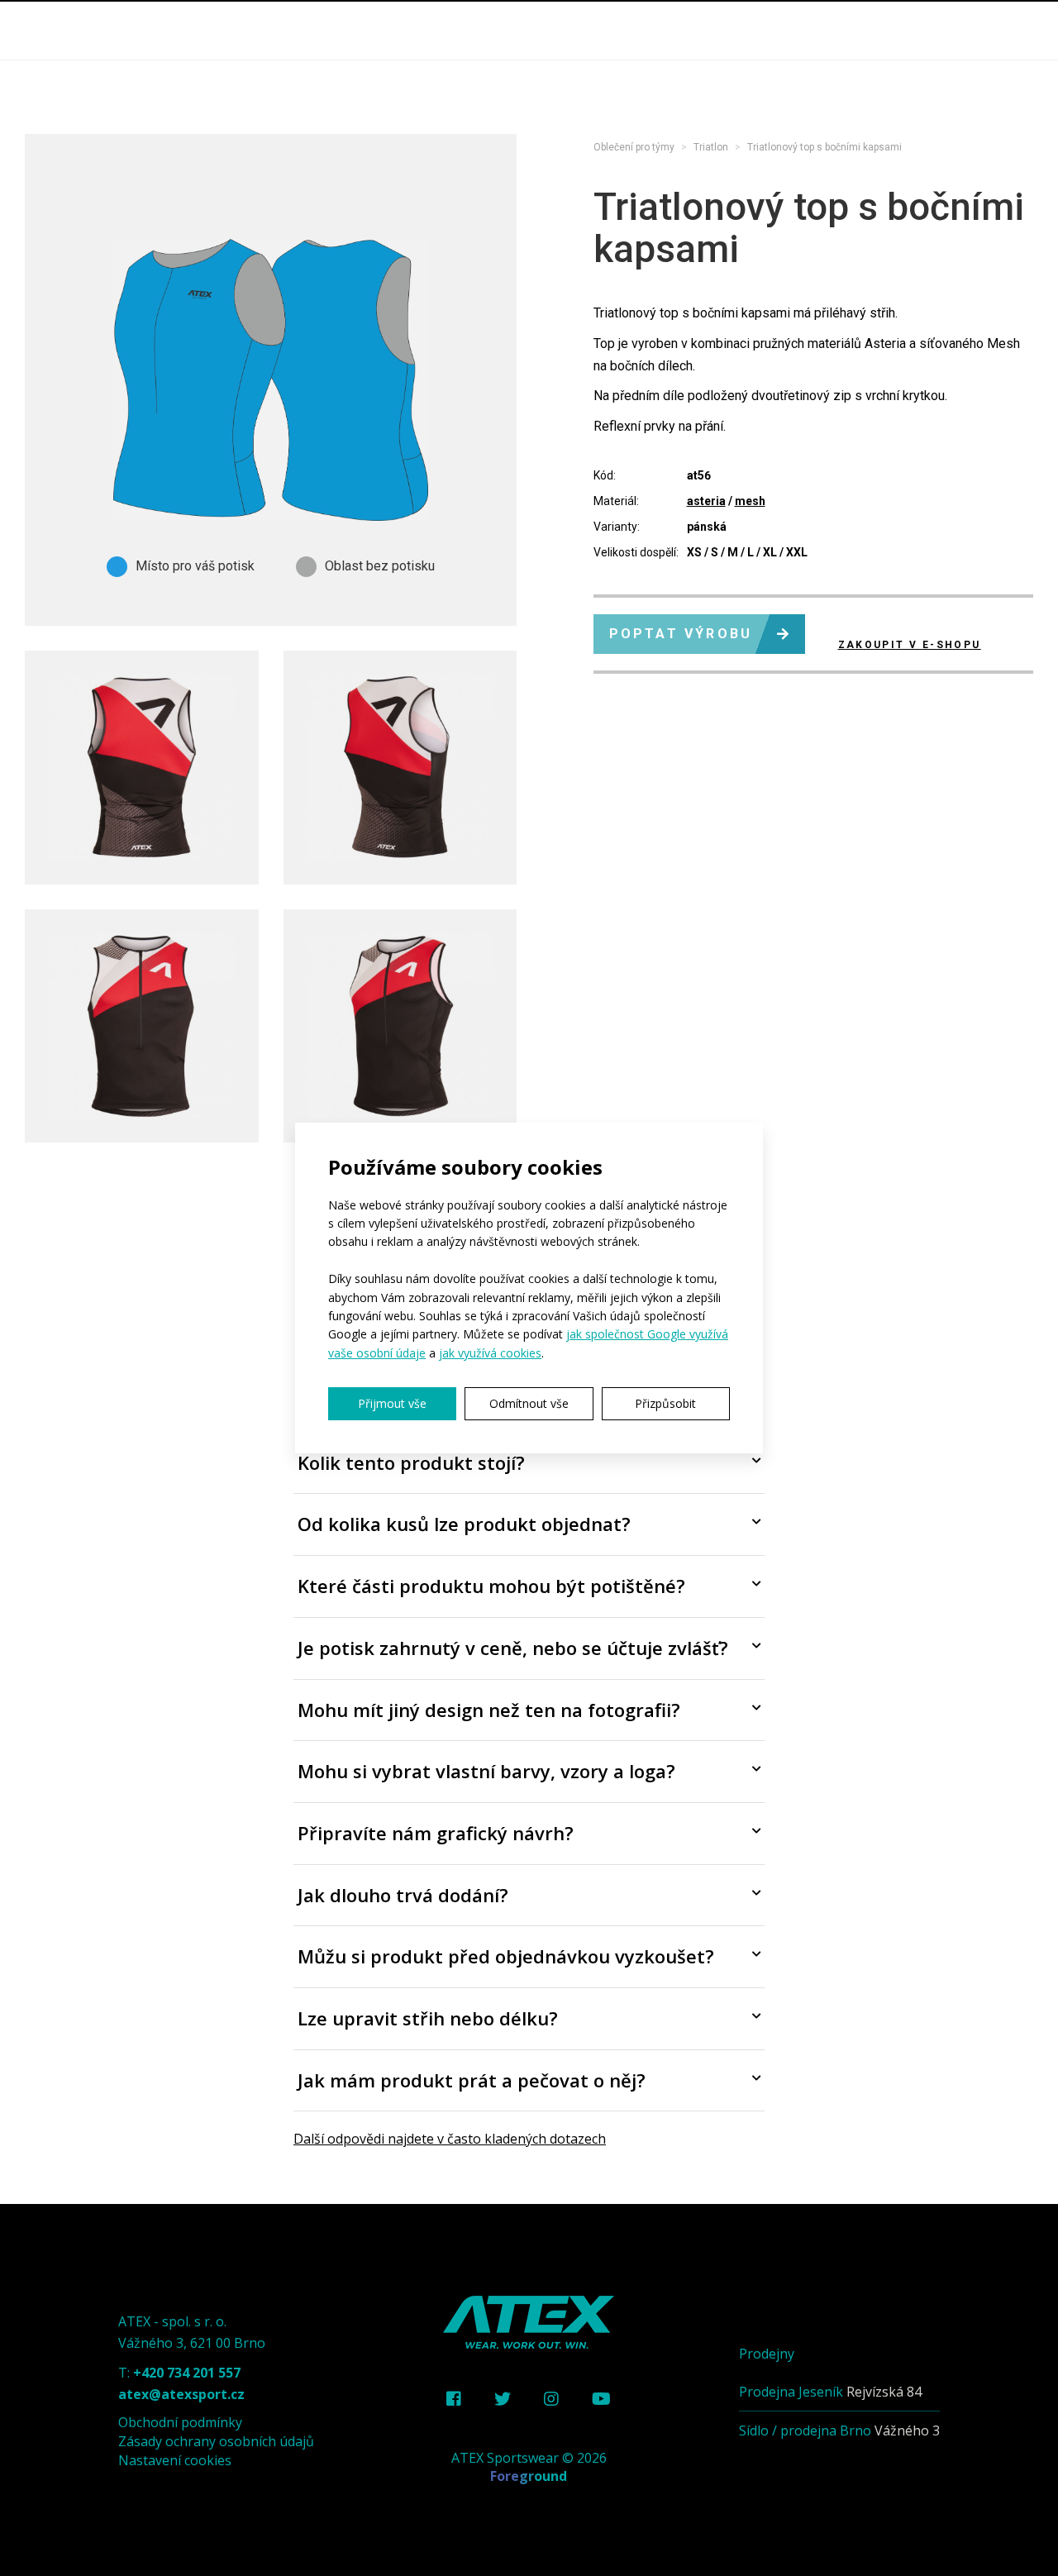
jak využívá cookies (490, 1353)
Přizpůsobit (665, 1403)
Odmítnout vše (529, 1403)
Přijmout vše (392, 1403)
